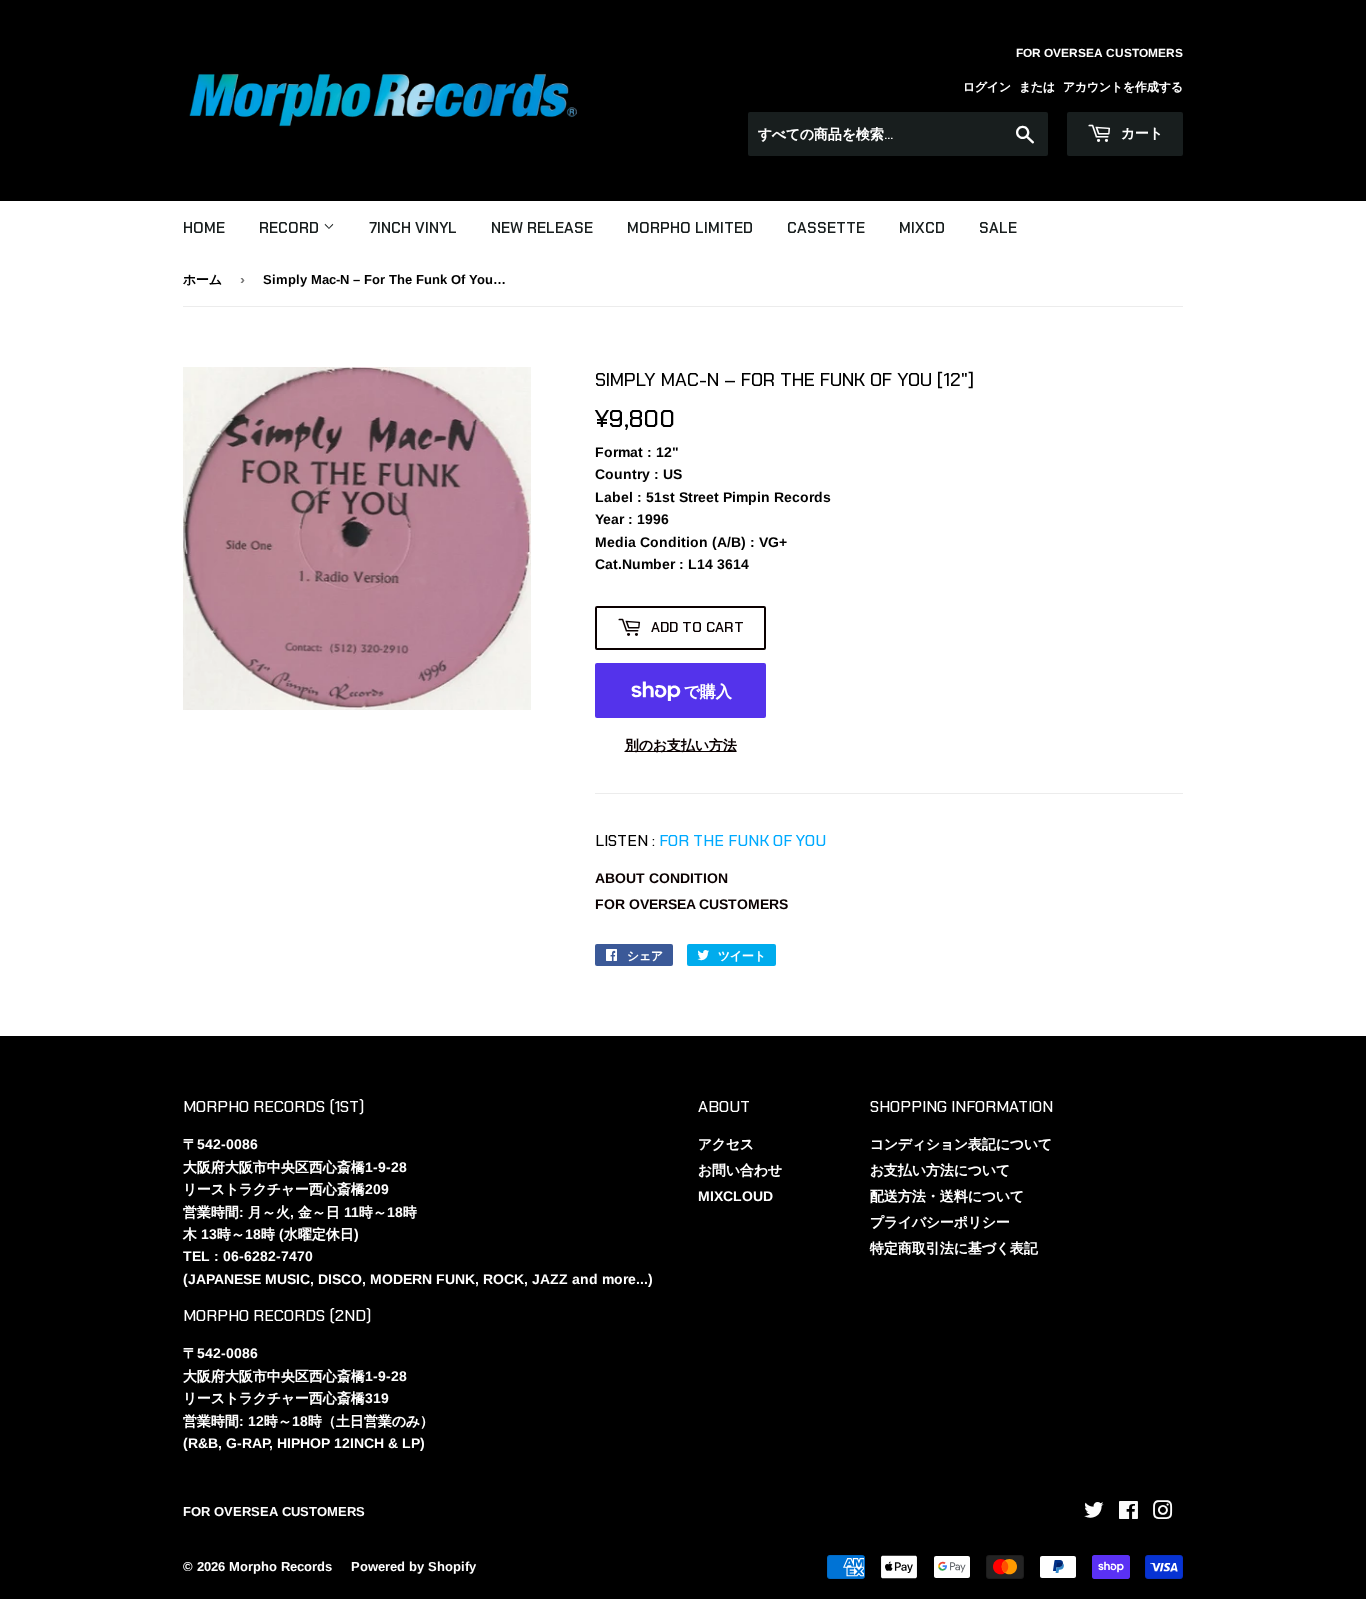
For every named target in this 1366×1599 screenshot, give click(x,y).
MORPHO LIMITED (690, 228)
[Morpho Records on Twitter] (1094, 1513)
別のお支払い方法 (681, 745)
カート (1140, 133)
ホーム (202, 279)
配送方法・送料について (947, 1196)
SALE (998, 228)
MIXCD (922, 228)
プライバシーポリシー (940, 1222)
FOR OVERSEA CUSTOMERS (691, 904)
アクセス (726, 1144)
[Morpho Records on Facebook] (1128, 1513)
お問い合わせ (740, 1170)
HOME (204, 228)
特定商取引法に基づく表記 (954, 1248)
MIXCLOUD (735, 1196)
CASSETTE (826, 228)
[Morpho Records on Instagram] (1163, 1513)
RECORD (291, 228)
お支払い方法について (940, 1170)
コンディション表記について (961, 1144)
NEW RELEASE (542, 228)
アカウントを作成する (1123, 87)
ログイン (987, 87)
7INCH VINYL (413, 228)
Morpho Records (280, 1566)
